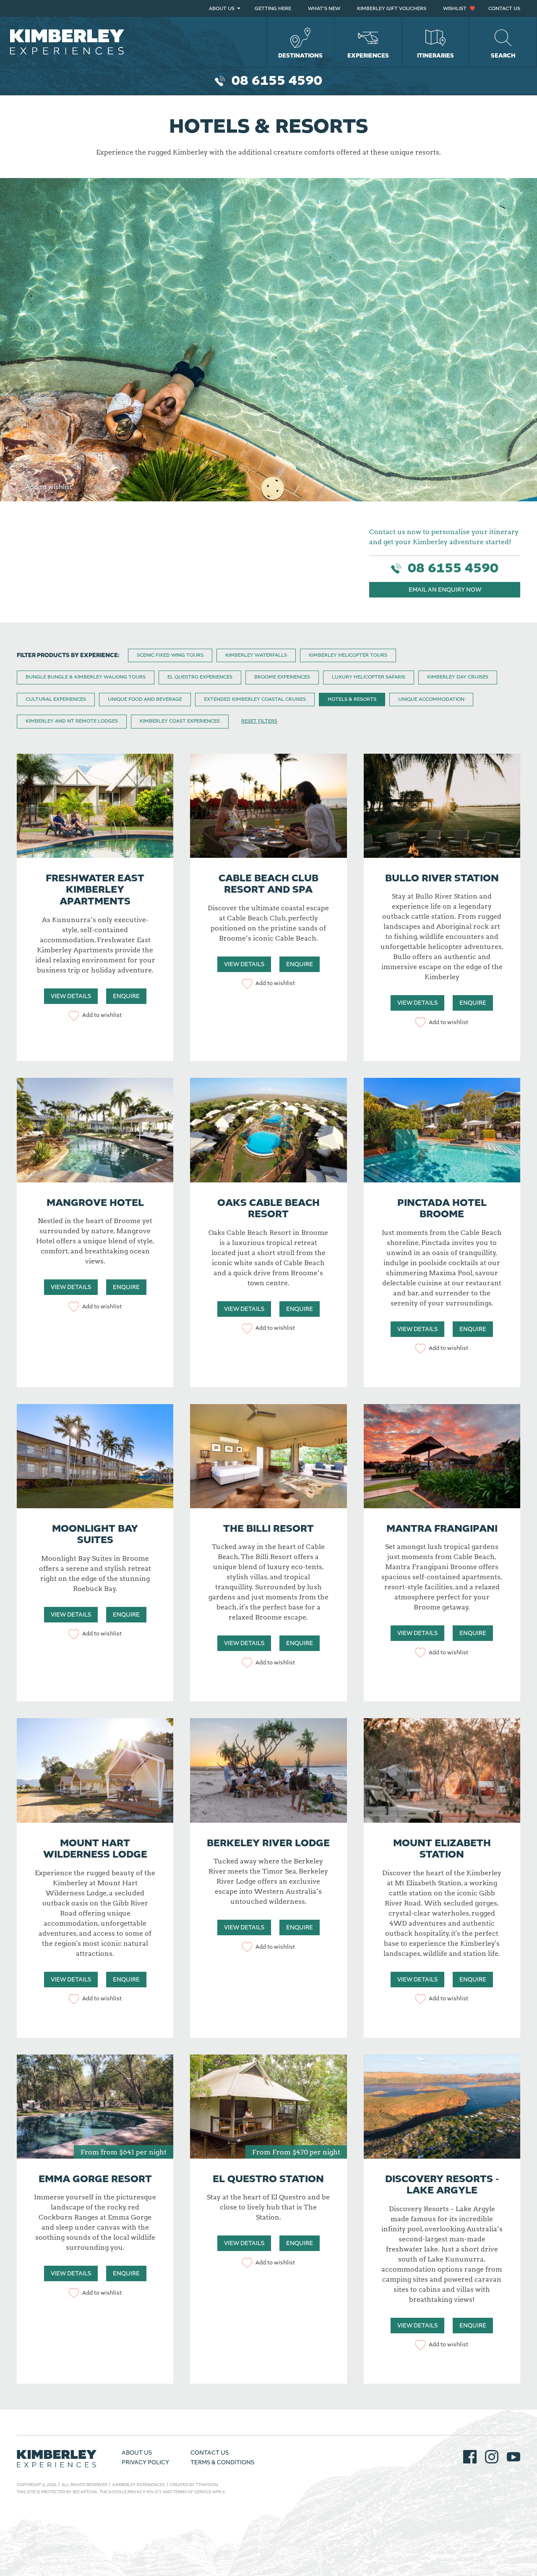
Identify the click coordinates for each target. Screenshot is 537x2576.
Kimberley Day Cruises (458, 677)
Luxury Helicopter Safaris (369, 677)
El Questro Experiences (200, 677)
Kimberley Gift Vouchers (392, 9)
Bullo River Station (442, 878)
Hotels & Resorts (352, 699)
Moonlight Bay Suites (95, 1535)
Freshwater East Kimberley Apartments (95, 890)
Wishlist (455, 9)
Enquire (126, 996)
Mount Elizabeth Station (442, 1849)
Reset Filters (259, 721)
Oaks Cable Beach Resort (268, 1209)
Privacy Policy (145, 2463)
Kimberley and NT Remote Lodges (72, 721)
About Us (222, 9)
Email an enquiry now (445, 590)
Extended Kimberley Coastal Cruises (255, 699)
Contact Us (504, 9)
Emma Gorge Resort (95, 2179)
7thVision (207, 2485)
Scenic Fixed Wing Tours (170, 655)
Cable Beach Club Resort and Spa (268, 884)
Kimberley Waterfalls (256, 655)
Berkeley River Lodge (268, 1843)
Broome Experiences (282, 677)
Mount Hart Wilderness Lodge (95, 1849)
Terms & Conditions (222, 2463)
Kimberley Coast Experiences (180, 721)
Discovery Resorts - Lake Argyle (442, 2185)
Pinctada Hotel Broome (442, 1209)
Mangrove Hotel (95, 1203)
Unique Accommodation (431, 699)
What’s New (324, 9)
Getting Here (273, 9)
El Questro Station (268, 2179)
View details (71, 996)
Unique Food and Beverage (145, 699)
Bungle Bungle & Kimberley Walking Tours (86, 677)
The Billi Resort (268, 1529)
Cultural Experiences (56, 699)
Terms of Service (192, 2492)
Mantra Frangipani (442, 1529)
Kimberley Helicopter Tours (348, 655)
